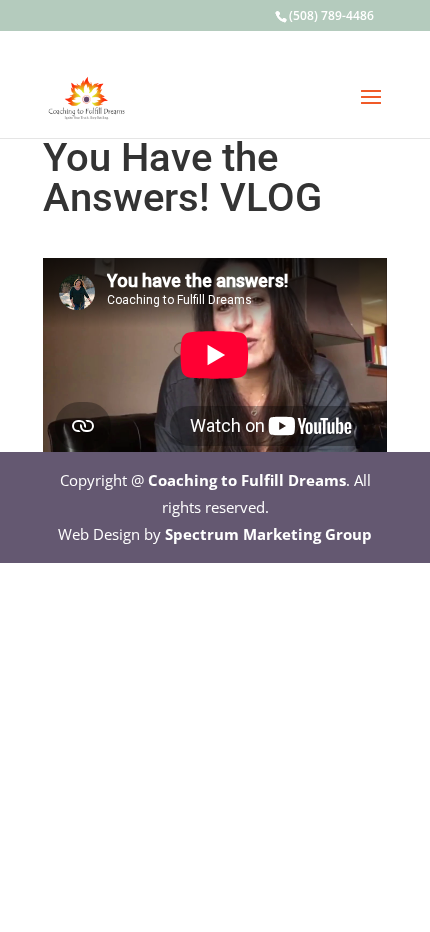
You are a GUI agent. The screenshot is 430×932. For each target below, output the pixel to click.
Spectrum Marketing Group (268, 534)
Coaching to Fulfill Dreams (247, 480)
